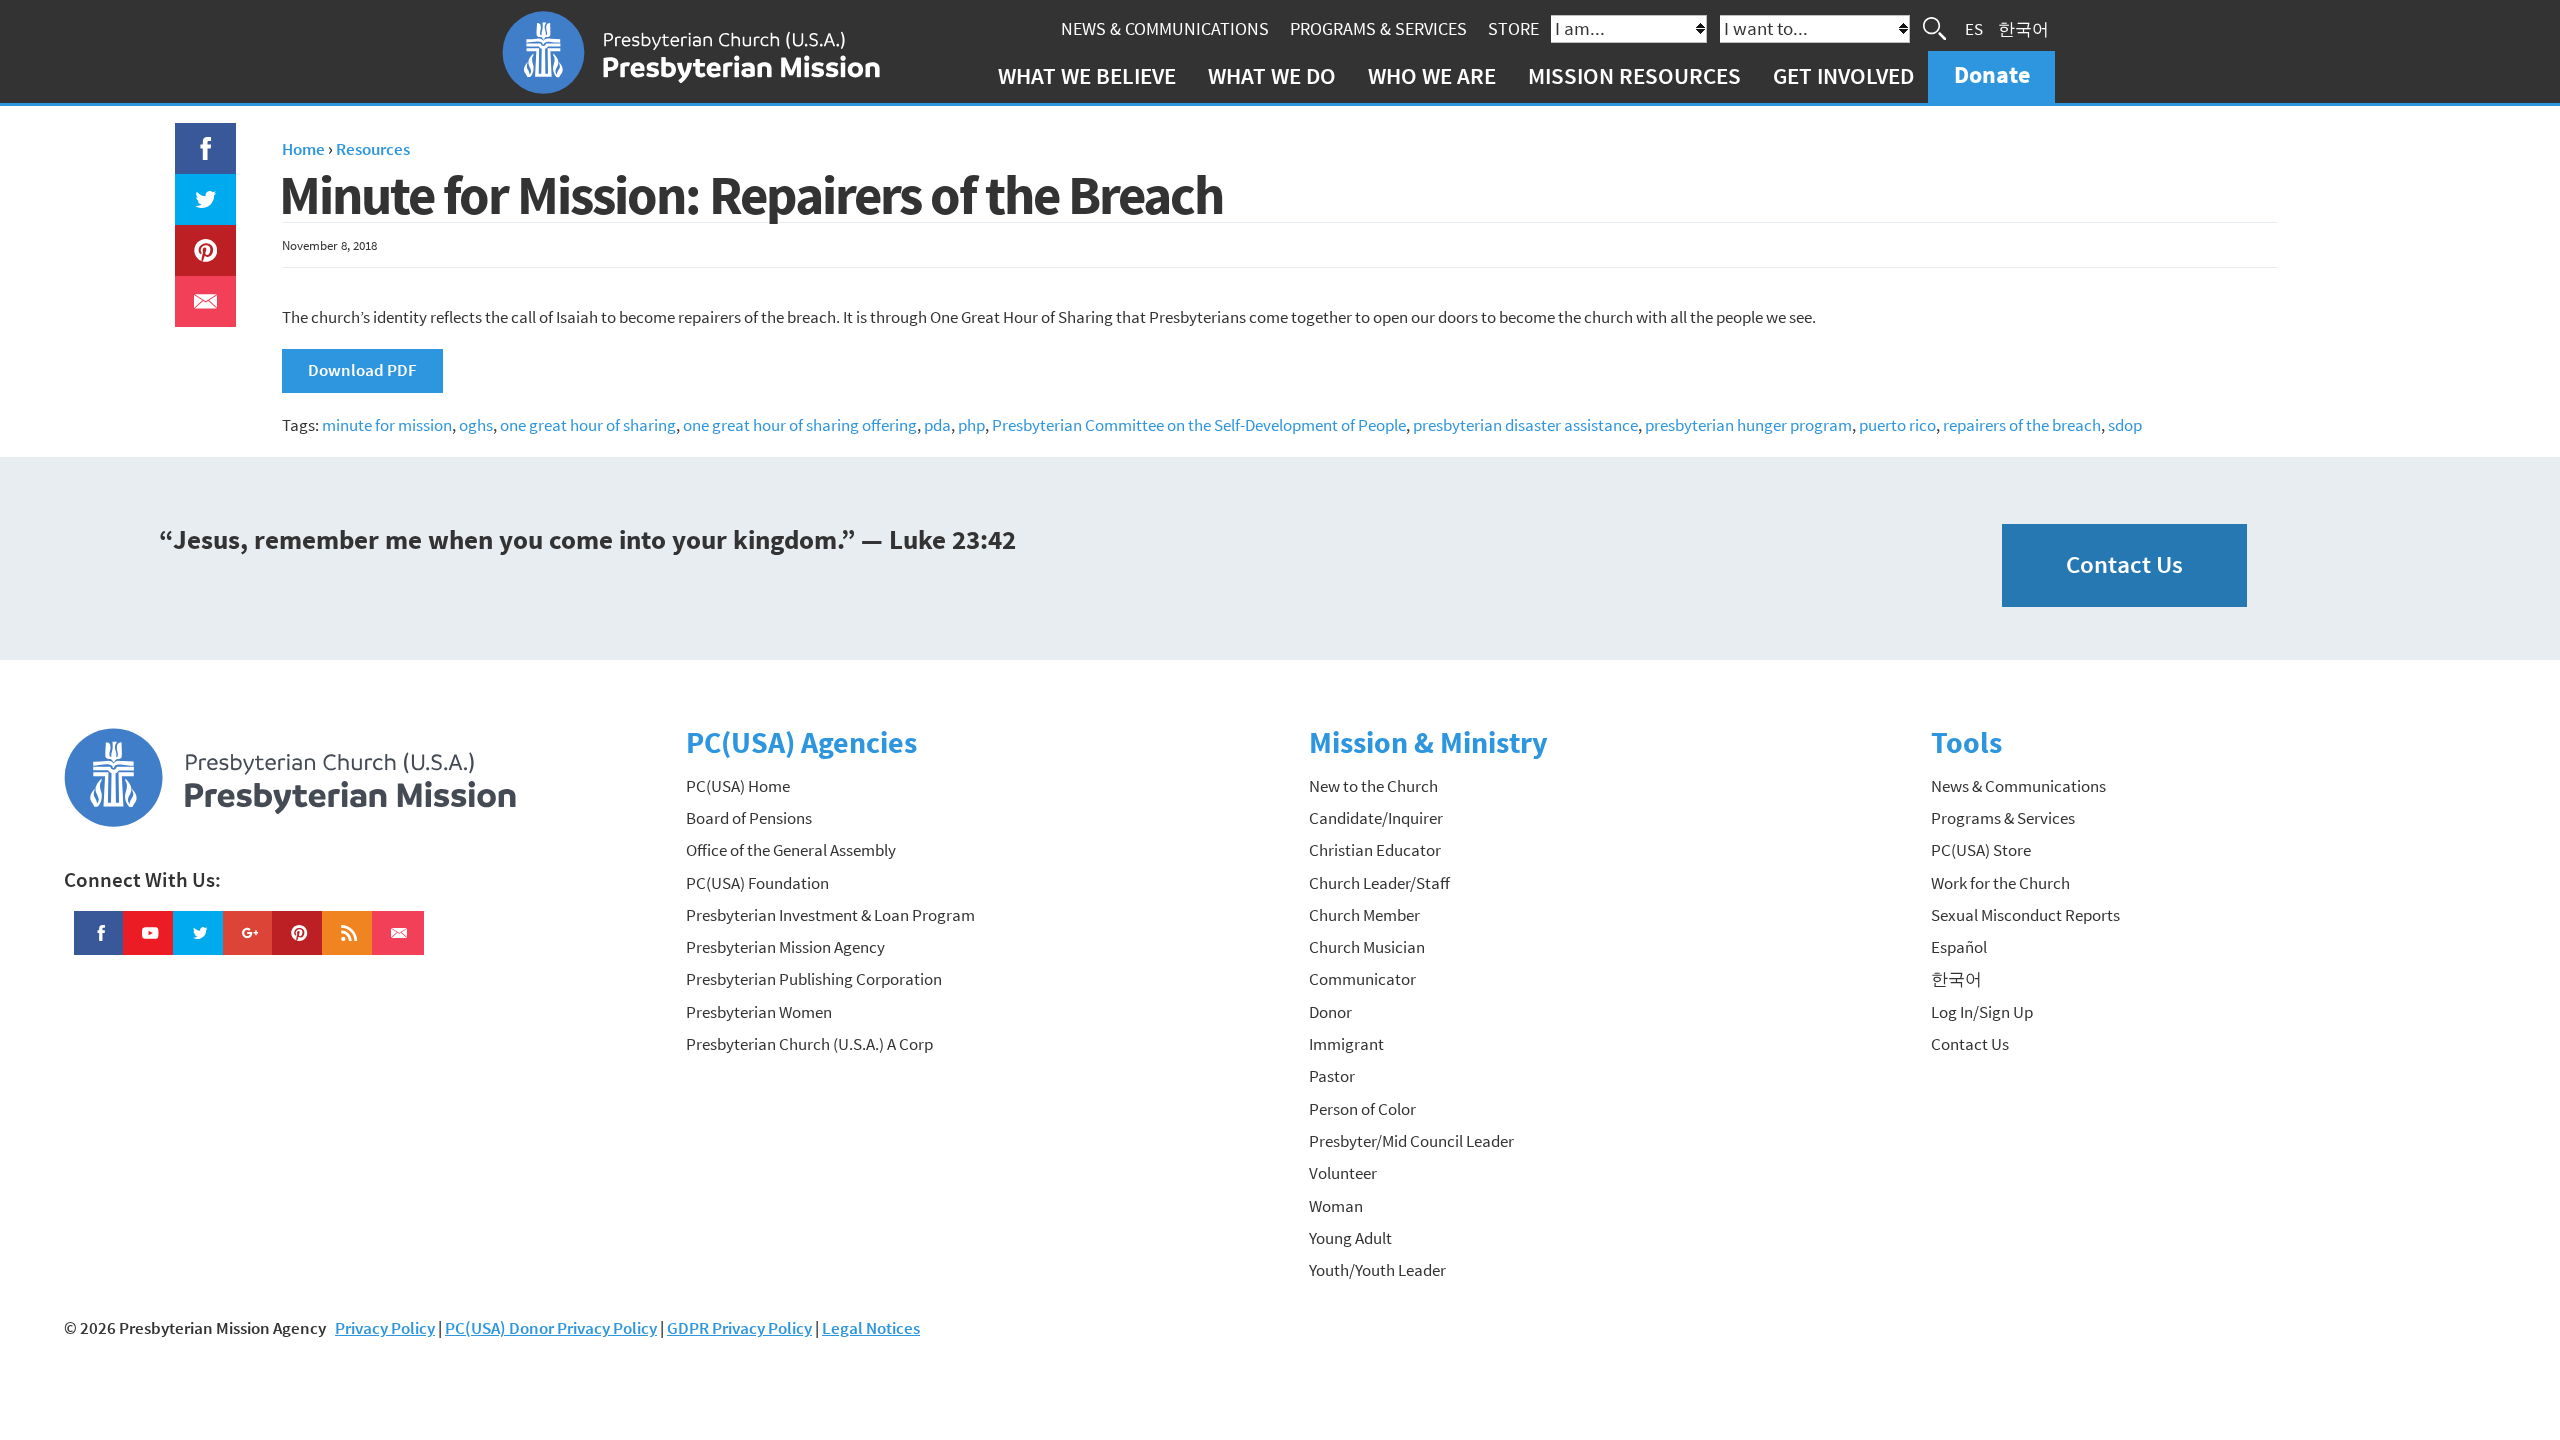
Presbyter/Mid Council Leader (1411, 1141)
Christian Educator (1375, 850)
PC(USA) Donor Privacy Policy (551, 1328)
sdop (2125, 425)
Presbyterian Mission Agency (785, 947)
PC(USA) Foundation (757, 883)
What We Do (1272, 75)
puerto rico (1897, 425)
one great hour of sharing (588, 425)
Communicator (1362, 979)
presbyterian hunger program (1748, 425)
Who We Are (1432, 75)
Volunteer (1343, 1173)
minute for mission (387, 425)
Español (1959, 947)
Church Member (1364, 915)
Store (1513, 28)
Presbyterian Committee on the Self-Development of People (1199, 425)
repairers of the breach (2022, 425)
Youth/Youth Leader (1377, 1270)
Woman (1336, 1206)
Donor (1330, 1012)
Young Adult (1350, 1238)
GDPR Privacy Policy (739, 1328)
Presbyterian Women (759, 1012)
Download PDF (362, 370)
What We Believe (1087, 75)
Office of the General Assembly (791, 850)
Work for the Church (2000, 883)
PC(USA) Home (738, 786)
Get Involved (1843, 75)
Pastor (1332, 1076)
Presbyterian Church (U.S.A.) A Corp (809, 1044)
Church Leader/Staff (1379, 883)
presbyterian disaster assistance (1525, 425)
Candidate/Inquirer (1376, 818)
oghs (476, 425)
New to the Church (1373, 786)
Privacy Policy (385, 1328)
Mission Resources (1634, 75)
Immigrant (1346, 1044)
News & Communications (1165, 28)
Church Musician (1367, 947)
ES (1974, 28)
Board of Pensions (749, 818)
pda (937, 425)
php (971, 425)
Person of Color (1362, 1109)
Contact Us (2124, 564)
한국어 (2023, 28)
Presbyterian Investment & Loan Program (830, 915)
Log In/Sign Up (1982, 1012)
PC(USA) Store (1981, 850)
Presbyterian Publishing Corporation (814, 979)
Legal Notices (871, 1328)
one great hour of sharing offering (800, 425)
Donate (1992, 74)
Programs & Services (1378, 28)
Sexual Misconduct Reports (2025, 915)
